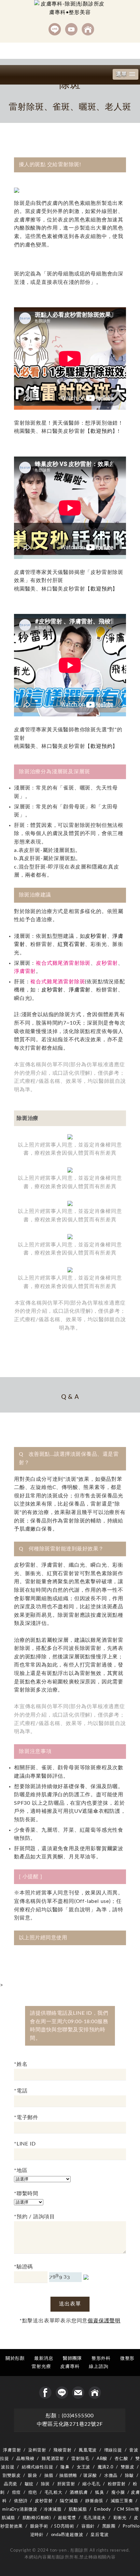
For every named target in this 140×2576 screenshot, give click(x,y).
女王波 (84, 2467)
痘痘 (17, 2492)
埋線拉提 (113, 2450)
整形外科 (101, 2358)
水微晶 (111, 2476)
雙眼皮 (127, 2467)
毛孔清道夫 (95, 2518)
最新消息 (44, 2358)
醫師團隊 (72, 2358)
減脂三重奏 (122, 2501)
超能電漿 (67, 2518)
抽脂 (49, 2476)
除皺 (130, 2476)
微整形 (127, 2358)
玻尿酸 (90, 2476)
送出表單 (70, 2304)
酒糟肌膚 (79, 2492)
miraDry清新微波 (20, 2509)
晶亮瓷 (11, 2484)
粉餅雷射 (117, 2484)
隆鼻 (65, 2467)
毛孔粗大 (54, 2492)
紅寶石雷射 (71, 944)
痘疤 (33, 2492)
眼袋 (33, 2476)
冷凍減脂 (53, 2509)
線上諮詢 (98, 2366)
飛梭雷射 (62, 2450)
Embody (103, 2509)
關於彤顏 (15, 2358)
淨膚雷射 (25, 971)
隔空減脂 (69, 2501)
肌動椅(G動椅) (37, 2518)
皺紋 (29, 2484)
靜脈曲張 (94, 2501)
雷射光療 (41, 2366)
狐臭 (100, 2492)
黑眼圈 (109, 2526)
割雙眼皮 (12, 2476)
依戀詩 (21, 2501)
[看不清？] (86, 2277)
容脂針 (88, 2526)
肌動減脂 (78, 2509)
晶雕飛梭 (25, 2459)
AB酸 (102, 2459)
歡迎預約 (101, 431)
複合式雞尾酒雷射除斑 (63, 963)
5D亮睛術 (64, 2526)
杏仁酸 (121, 2459)
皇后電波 (99, 2535)
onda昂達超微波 (67, 2535)
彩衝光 (120, 2518)
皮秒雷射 (96, 936)
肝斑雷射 (66, 2484)
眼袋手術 (39, 2526)
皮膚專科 (70, 2366)
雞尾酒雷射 (53, 2459)
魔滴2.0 (106, 2467)
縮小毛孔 (91, 2484)
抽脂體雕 (68, 2476)
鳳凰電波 (88, 2450)
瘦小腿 (118, 2492)
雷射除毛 (80, 2459)
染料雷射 (37, 2450)
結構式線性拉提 (38, 2467)
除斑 (46, 2484)
